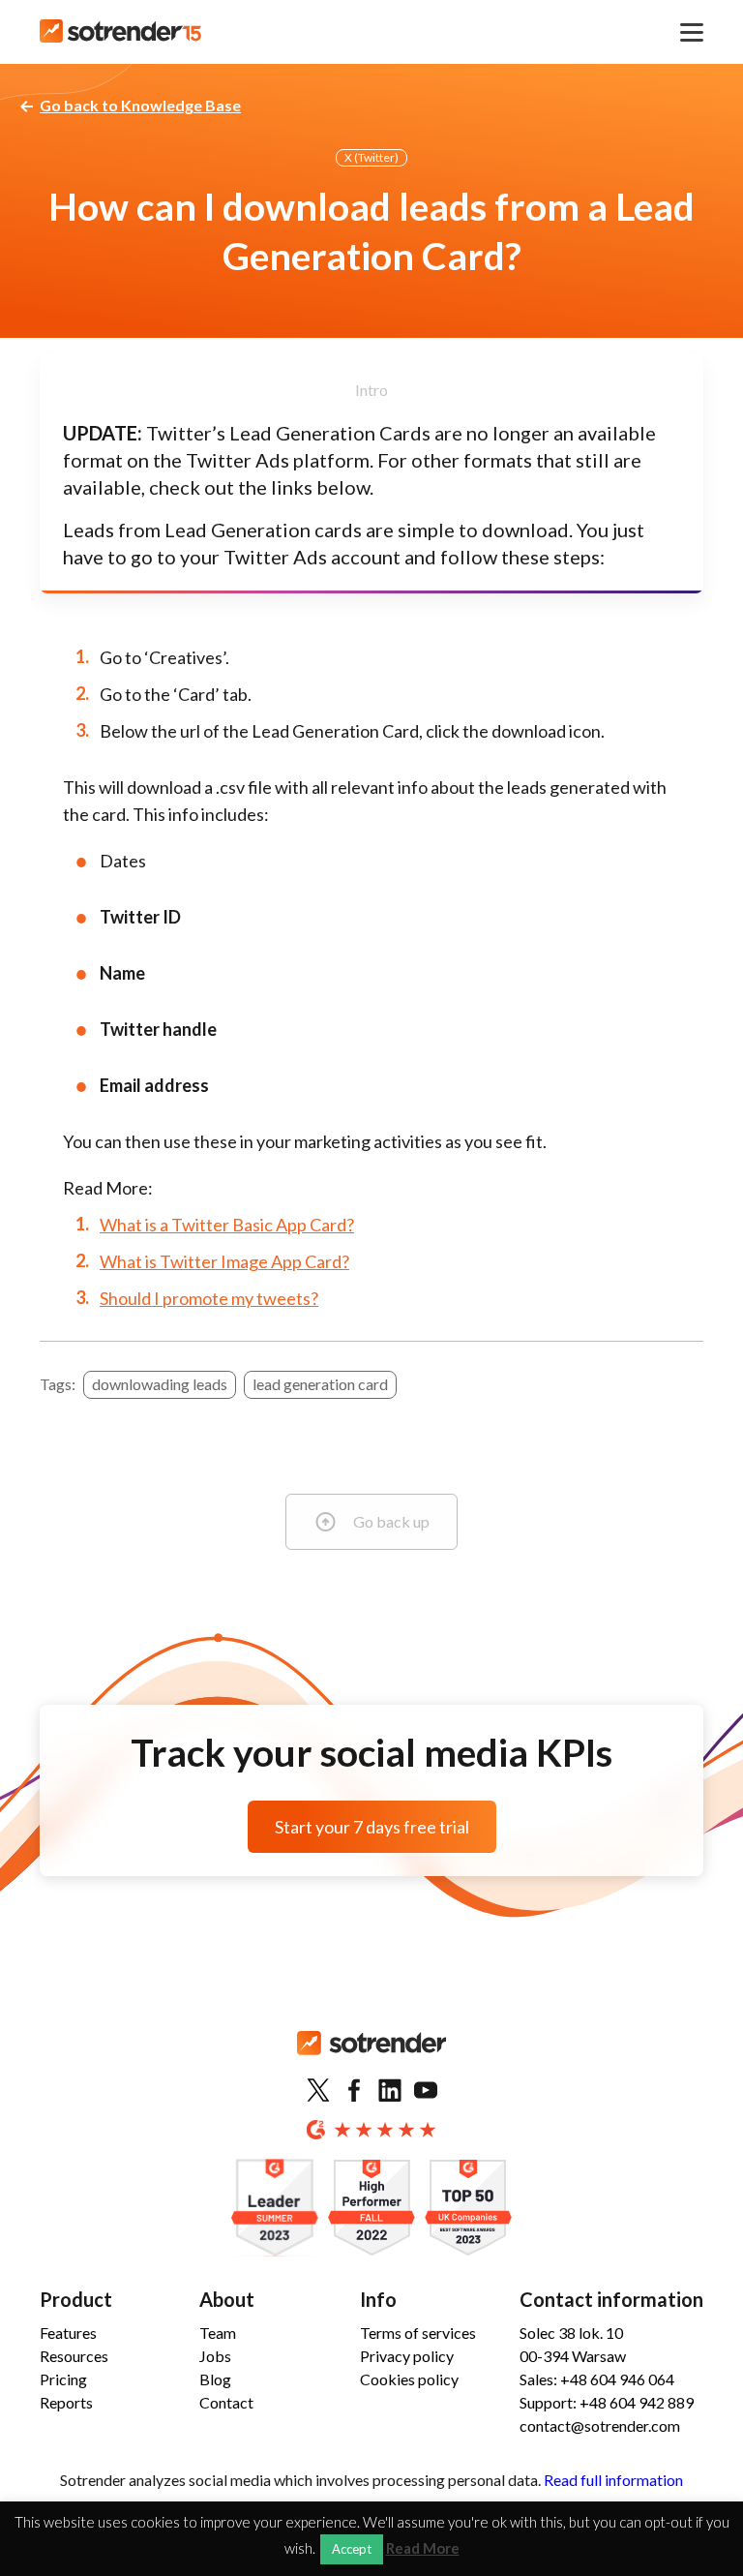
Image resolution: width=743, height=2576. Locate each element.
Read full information (613, 2480)
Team (218, 2333)
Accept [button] (352, 2549)
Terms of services (418, 2333)
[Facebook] (354, 2091)
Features (68, 2333)
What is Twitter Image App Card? (224, 1261)
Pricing (63, 2379)
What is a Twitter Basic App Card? (227, 1225)
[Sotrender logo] (371, 2059)
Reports (66, 2402)
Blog (215, 2379)
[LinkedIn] (390, 2091)
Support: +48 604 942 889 (607, 2402)
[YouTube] (426, 2091)
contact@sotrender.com (600, 2425)
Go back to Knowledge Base (140, 105)
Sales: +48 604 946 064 (597, 2379)
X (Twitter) (371, 157)
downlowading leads (160, 1384)
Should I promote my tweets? (209, 1298)
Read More (423, 2548)
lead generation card (320, 1384)
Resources (74, 2356)
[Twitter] (318, 2091)
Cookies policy (409, 2379)
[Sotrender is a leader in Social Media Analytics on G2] (275, 2209)
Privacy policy (407, 2356)
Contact (226, 2402)
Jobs (215, 2356)
